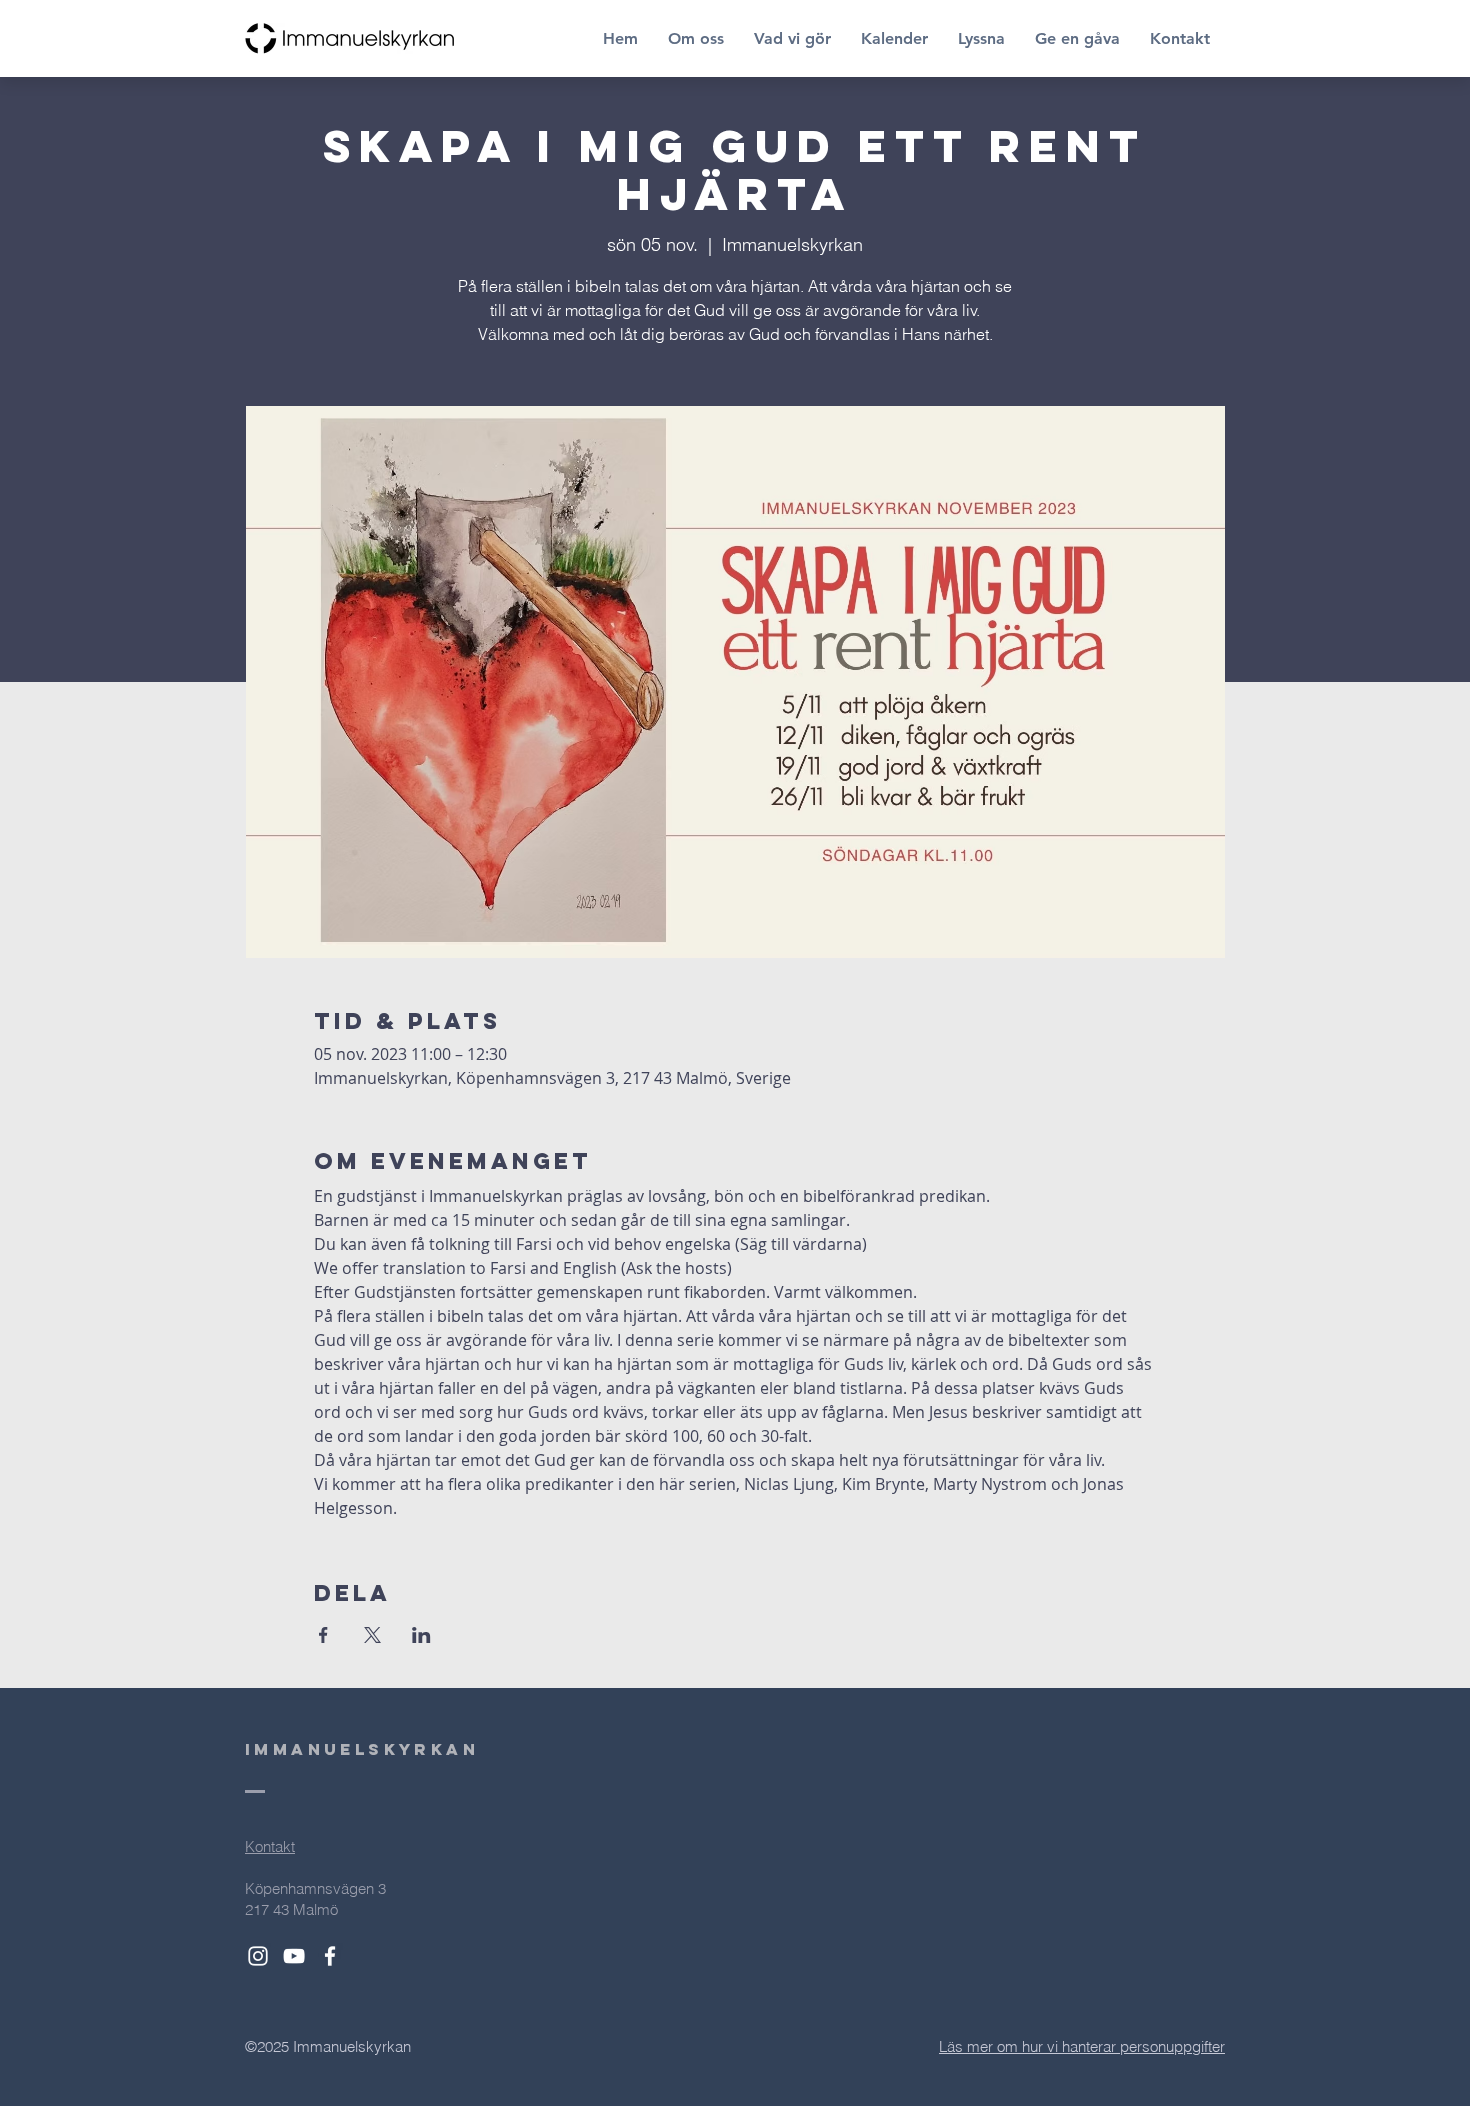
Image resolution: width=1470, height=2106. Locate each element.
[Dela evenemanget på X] (372, 1635)
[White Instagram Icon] (258, 1956)
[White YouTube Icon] (294, 1956)
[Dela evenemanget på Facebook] (323, 1635)
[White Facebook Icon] (330, 1956)
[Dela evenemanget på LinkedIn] (421, 1635)
